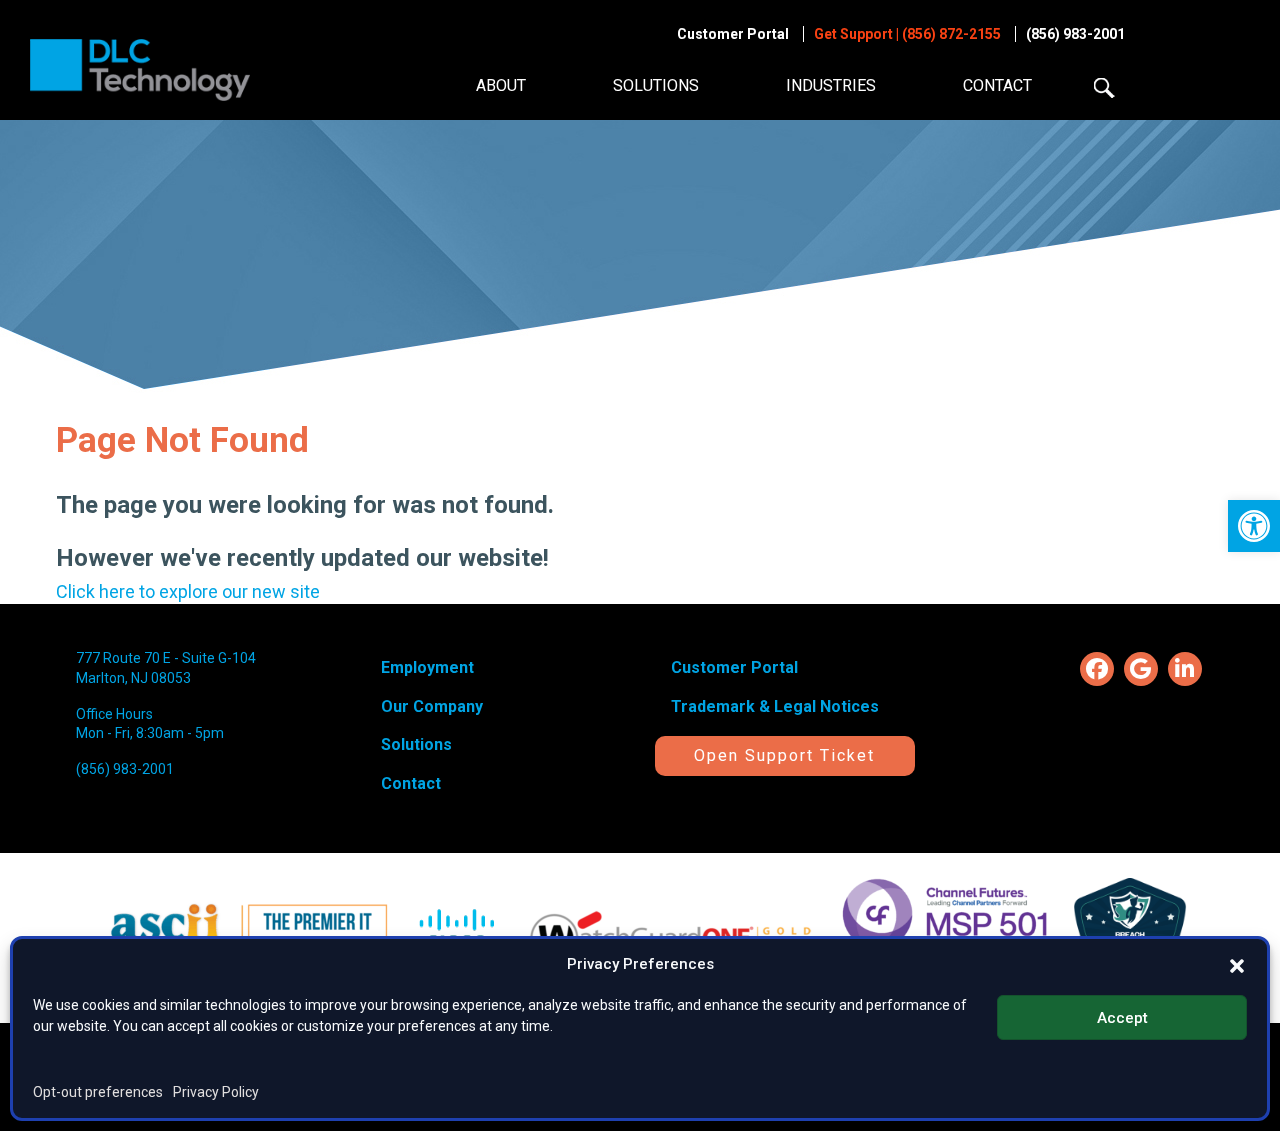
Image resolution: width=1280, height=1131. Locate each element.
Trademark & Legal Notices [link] (775, 706)
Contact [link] (997, 85)
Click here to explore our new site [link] (188, 591)
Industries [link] (831, 85)
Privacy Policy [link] (216, 1092)
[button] (1237, 964)
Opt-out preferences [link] (98, 1092)
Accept (1122, 1017)
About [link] (501, 85)
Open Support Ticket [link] (784, 755)
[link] (1254, 526)
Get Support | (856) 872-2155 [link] (907, 34)
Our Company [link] (432, 706)
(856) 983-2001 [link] (1075, 34)
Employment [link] (427, 667)
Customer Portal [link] (733, 34)
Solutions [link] (656, 85)
